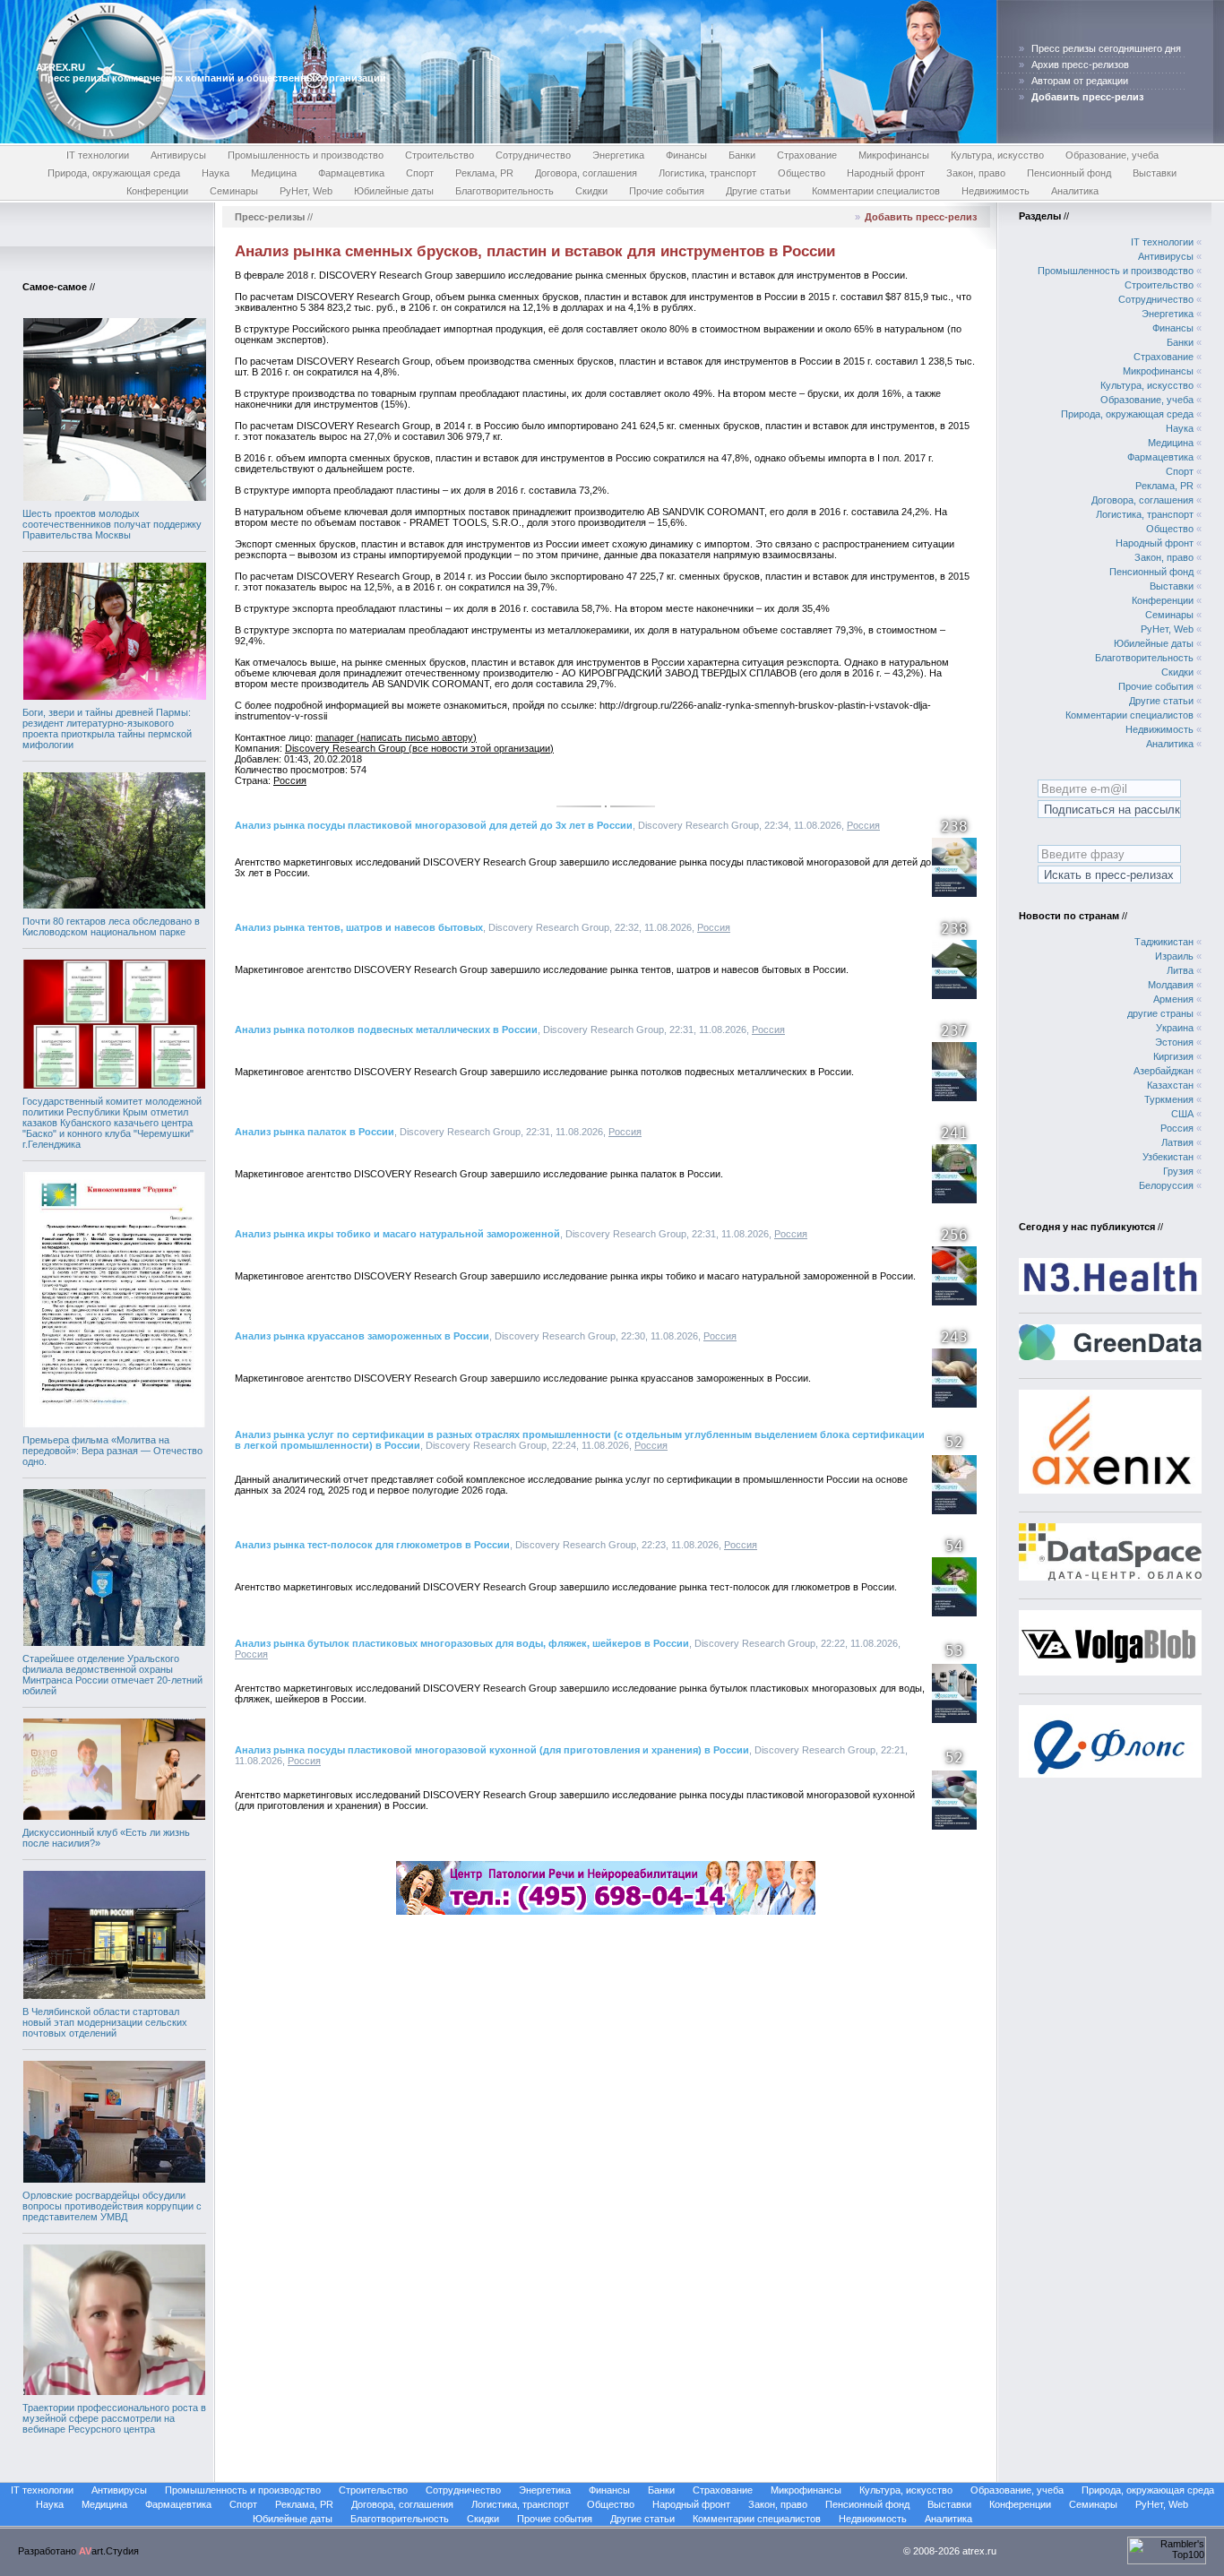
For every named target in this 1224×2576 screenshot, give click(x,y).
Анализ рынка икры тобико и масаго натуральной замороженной (397, 1234)
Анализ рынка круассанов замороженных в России (362, 1336)
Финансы (686, 155)
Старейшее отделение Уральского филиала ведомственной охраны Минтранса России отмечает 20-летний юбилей (112, 1675)
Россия (290, 780)
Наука (215, 173)
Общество (802, 173)
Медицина (274, 173)
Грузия (1178, 1171)
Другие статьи (758, 191)
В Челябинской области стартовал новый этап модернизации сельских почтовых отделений (105, 2022)
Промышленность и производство (306, 155)
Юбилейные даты (394, 191)
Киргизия (1173, 1056)
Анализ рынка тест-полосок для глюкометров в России (372, 1545)
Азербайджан (1164, 1071)
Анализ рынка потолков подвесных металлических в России (386, 1030)
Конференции (157, 191)
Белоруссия (1166, 1185)
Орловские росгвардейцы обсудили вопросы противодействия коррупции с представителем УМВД (112, 2206)
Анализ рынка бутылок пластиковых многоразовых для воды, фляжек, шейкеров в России (462, 1643)
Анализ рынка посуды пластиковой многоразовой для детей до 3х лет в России (434, 825)
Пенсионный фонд (1069, 173)
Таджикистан (1164, 942)
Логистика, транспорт (707, 173)
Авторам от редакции (1080, 81)
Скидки (591, 191)
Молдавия (1171, 985)
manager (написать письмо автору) (396, 737)
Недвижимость (996, 191)
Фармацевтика (351, 173)
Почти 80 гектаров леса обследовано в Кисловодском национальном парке (111, 926)
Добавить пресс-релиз (921, 217)
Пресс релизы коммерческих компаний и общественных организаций (213, 78)
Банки (742, 155)
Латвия (1177, 1142)
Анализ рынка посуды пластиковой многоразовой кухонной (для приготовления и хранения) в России (492, 1750)
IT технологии (98, 155)
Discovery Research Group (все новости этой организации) (419, 748)
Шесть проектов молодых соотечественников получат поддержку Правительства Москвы (112, 524)
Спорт (420, 173)
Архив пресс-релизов (1080, 65)
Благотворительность (504, 191)
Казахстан (1170, 1085)
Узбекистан (1168, 1157)
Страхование (807, 155)
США (1182, 1114)
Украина (1175, 1028)
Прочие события (667, 191)
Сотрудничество (533, 155)
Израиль (1174, 956)
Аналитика (1075, 191)
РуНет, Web (306, 191)
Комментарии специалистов (876, 191)
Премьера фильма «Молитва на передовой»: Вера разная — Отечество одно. (112, 1451)
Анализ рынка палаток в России (315, 1132)
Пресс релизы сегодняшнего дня (1106, 48)
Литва (1180, 970)
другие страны (1160, 1013)
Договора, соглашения (586, 173)
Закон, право (976, 173)
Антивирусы (178, 155)
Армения (1173, 999)
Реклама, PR (484, 173)
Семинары (234, 191)
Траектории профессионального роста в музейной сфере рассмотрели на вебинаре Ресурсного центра (114, 2418)
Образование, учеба (1112, 155)
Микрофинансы (894, 155)
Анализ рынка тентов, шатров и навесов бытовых (359, 927)
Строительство (440, 155)
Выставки (1155, 173)
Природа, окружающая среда (114, 173)
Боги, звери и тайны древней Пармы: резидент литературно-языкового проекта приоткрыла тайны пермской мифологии (107, 728)
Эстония (1174, 1042)
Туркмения (1169, 1099)
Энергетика (618, 155)
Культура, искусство (997, 155)
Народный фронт (886, 173)
